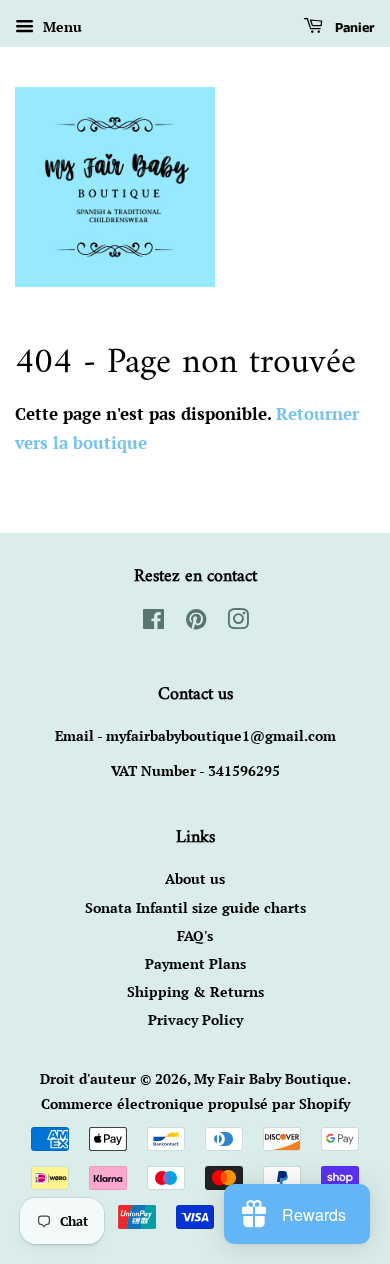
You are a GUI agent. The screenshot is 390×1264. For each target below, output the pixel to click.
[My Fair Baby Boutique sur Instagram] (238, 622)
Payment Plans (195, 963)
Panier (353, 28)
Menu (60, 26)
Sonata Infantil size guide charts (195, 907)
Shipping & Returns (195, 991)
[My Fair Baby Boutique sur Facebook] (153, 622)
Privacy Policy (195, 1019)
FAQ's (195, 935)
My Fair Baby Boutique (270, 1078)
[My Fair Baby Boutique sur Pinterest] (196, 622)
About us (195, 878)
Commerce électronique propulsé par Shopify (195, 1103)
